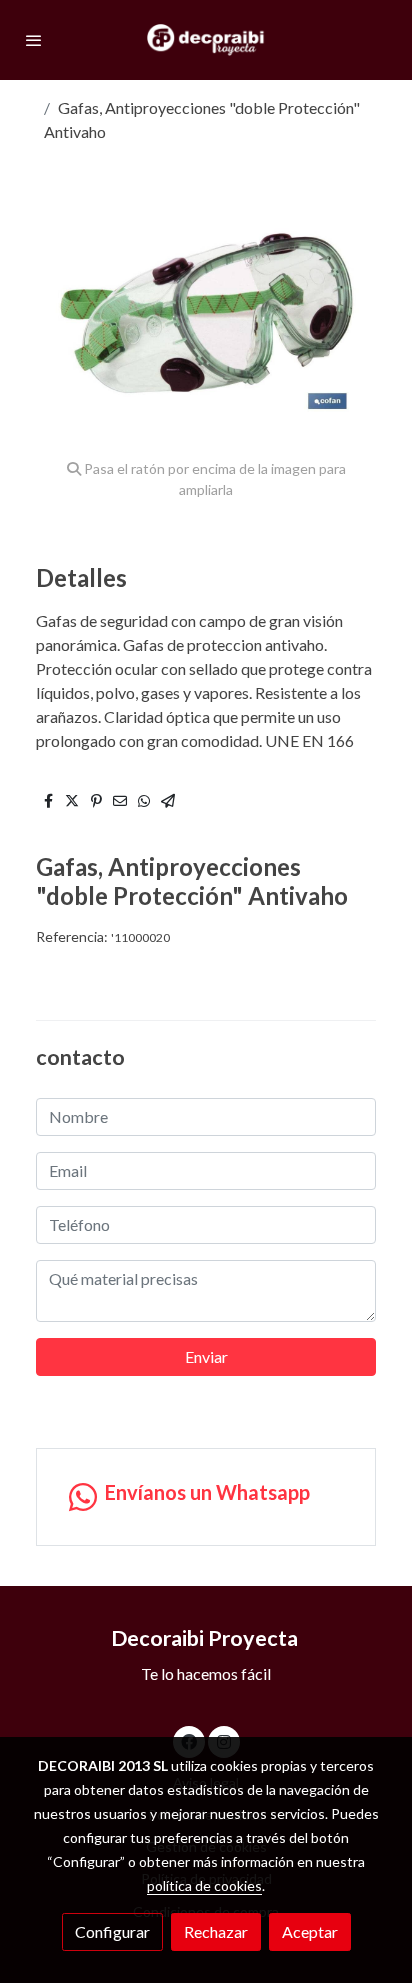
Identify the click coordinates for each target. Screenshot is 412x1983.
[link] (206, 40)
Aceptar (310, 1931)
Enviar (206, 1356)
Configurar (112, 1931)
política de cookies (204, 1885)
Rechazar (216, 1931)
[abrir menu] (34, 40)
